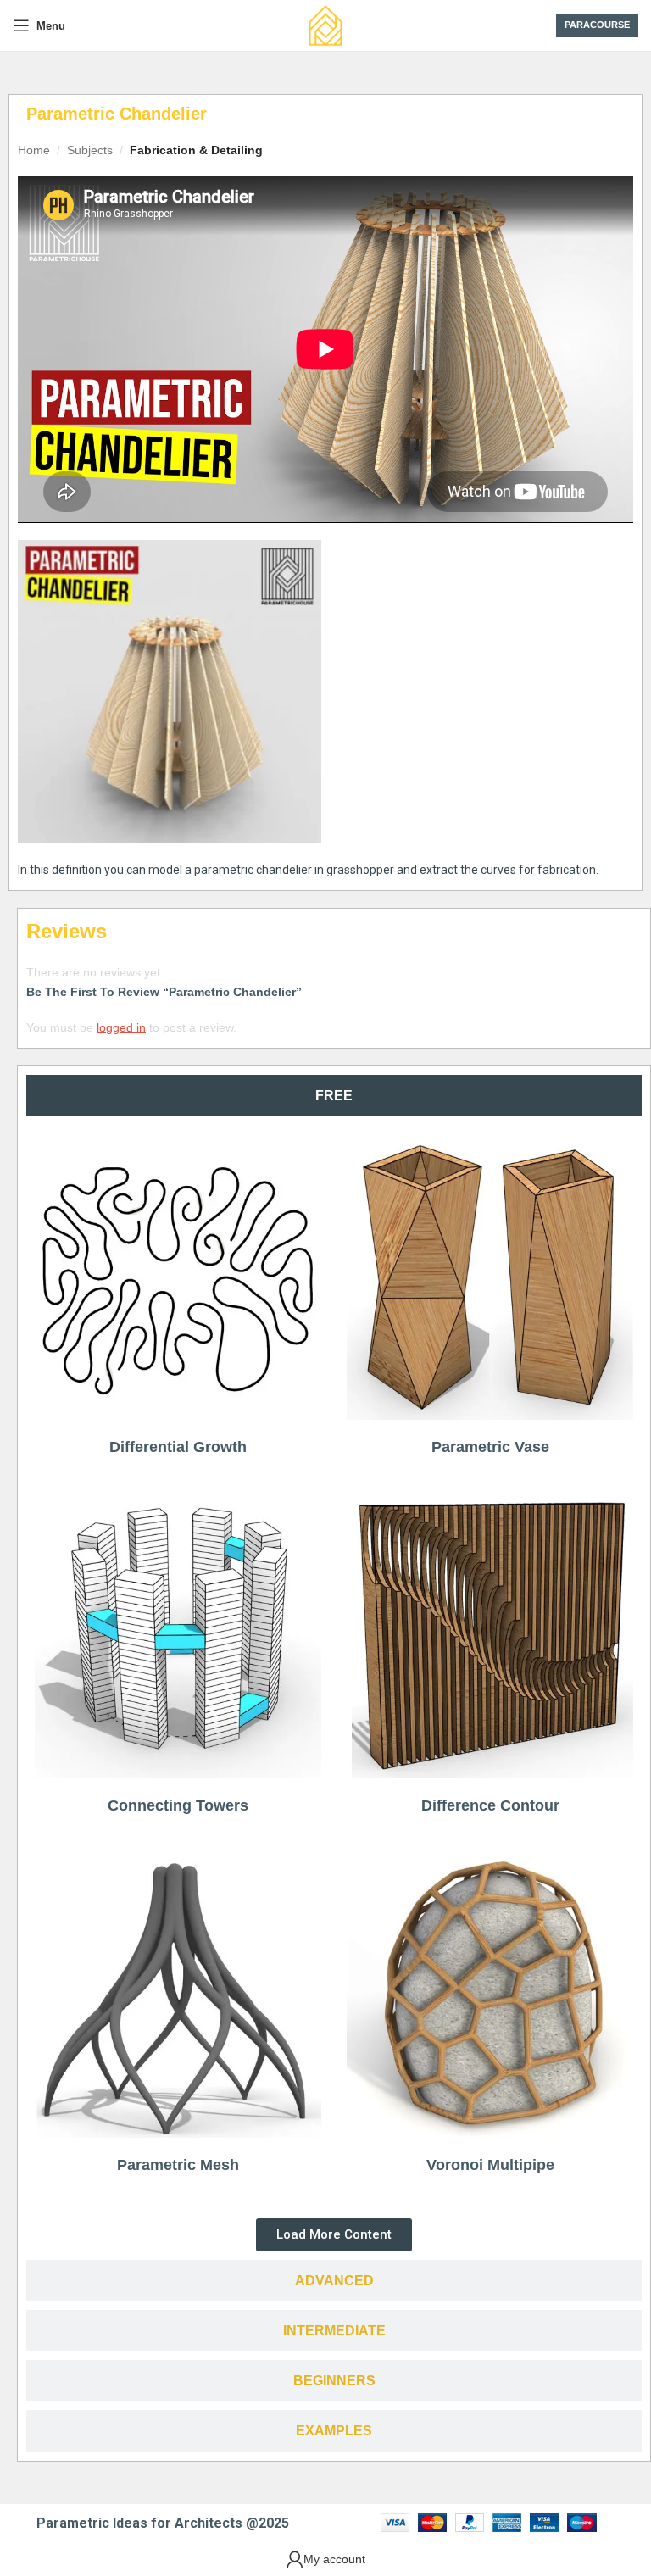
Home (34, 150)
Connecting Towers (178, 1805)
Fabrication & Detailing (196, 150)
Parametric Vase (490, 1447)
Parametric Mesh (178, 2165)
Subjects (90, 150)
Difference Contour (490, 1805)
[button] (334, 2235)
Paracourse (597, 25)
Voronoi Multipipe (490, 2165)
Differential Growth (178, 1447)
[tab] (334, 1096)
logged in (121, 1027)
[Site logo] (325, 25)
